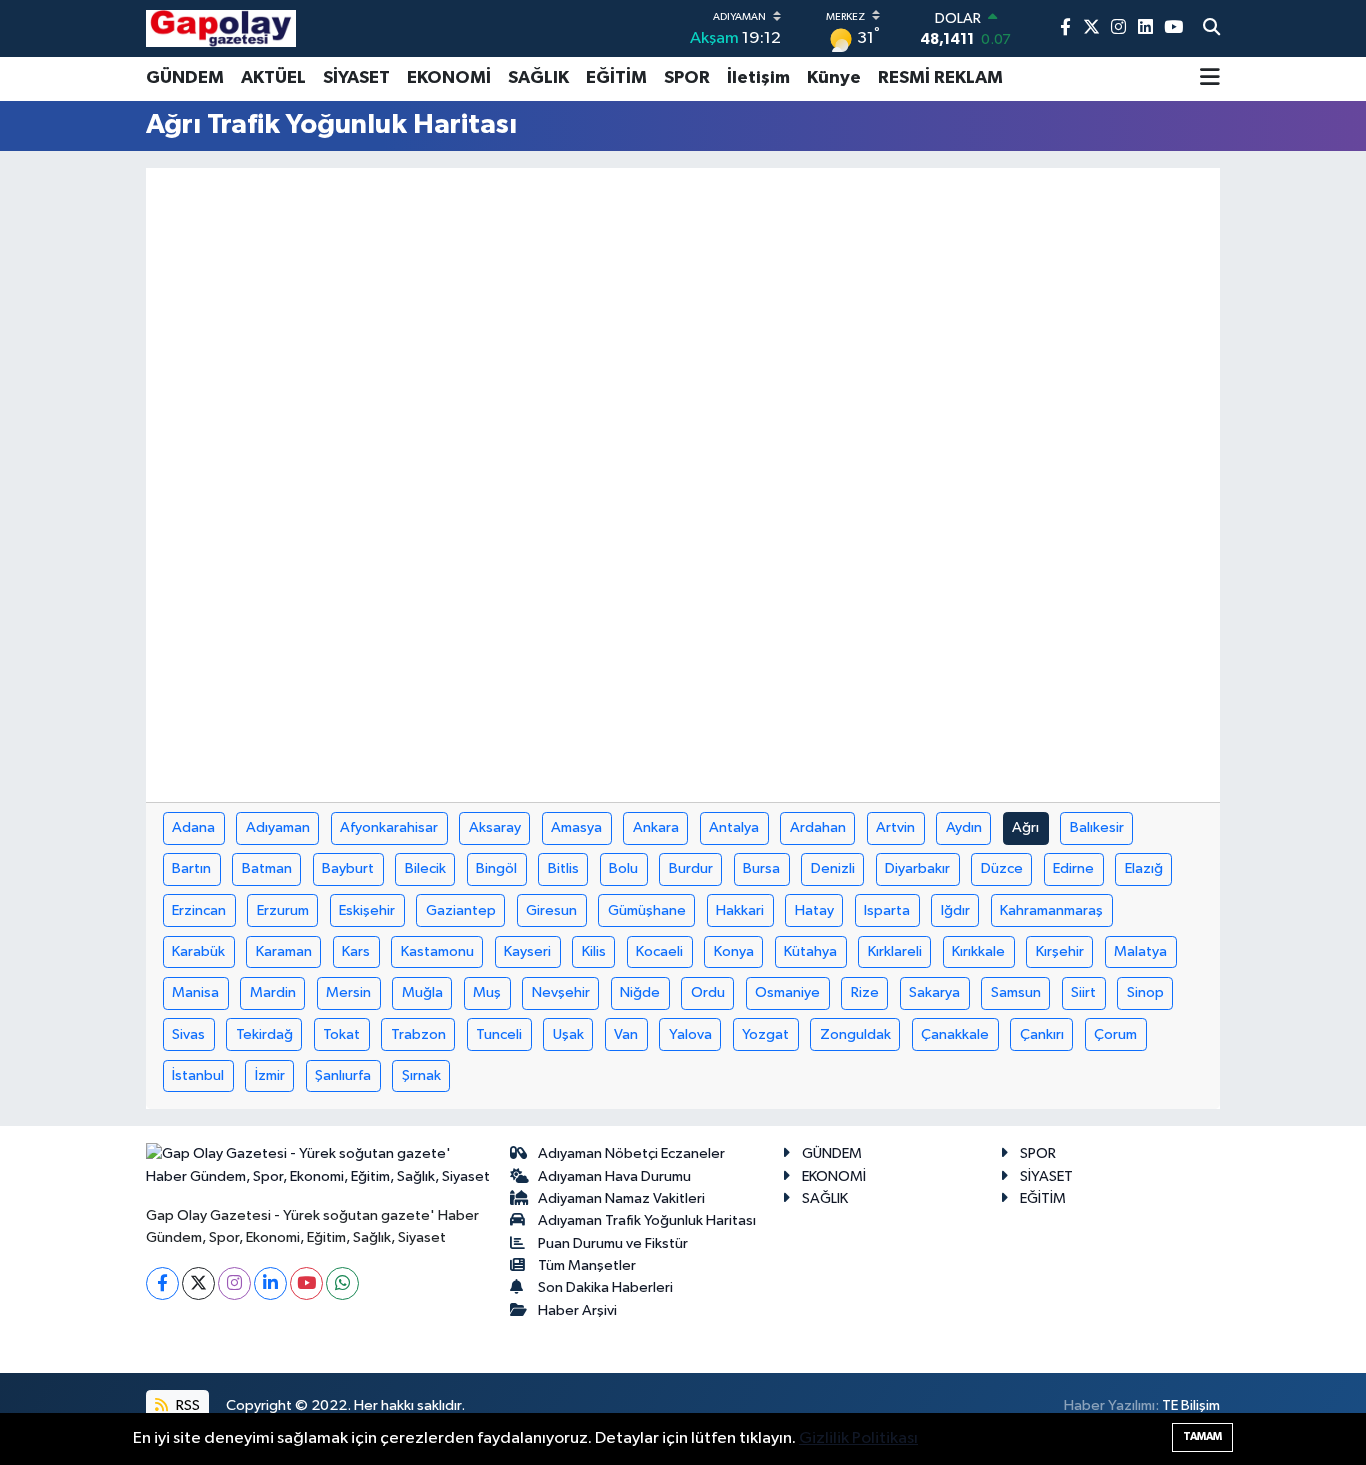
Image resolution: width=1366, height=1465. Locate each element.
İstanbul (198, 1075)
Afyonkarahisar (389, 827)
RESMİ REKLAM (940, 78)
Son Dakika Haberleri (605, 1287)
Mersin (348, 992)
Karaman (284, 951)
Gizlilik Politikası (858, 1438)
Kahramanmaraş (1051, 910)
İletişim (758, 78)
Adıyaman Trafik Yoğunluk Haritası (647, 1220)
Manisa (195, 992)
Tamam (1202, 1436)
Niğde (640, 992)
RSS (186, 1405)
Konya (734, 951)
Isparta (887, 910)
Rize (865, 992)
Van (626, 1034)
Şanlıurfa (343, 1075)
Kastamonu (437, 951)
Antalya (734, 827)
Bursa (761, 868)
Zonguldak (855, 1034)
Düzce (1002, 868)
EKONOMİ (449, 78)
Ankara (656, 827)
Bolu (623, 868)
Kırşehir (1060, 951)
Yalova (690, 1034)
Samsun (1016, 992)
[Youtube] (306, 1283)
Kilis (594, 951)
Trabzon (418, 1034)
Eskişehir (367, 910)
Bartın (191, 868)
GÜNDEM (185, 78)
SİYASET (356, 78)
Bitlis (563, 868)
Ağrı (1025, 827)
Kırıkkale (978, 951)
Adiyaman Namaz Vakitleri (621, 1198)
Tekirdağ (264, 1034)
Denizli (833, 868)
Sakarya (934, 992)
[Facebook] (162, 1283)
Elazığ (1144, 868)
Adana (193, 827)
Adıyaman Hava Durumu (614, 1176)
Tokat (341, 1034)
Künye (834, 78)
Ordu (708, 992)
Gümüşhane (647, 910)
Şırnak (421, 1075)
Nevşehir (561, 992)
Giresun (551, 910)
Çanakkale (955, 1034)
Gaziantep (461, 910)
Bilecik (425, 868)
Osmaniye (787, 992)
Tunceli (499, 1034)
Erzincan (199, 910)
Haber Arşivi (577, 1310)
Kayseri (527, 951)
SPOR (687, 78)
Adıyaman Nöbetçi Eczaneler (631, 1153)
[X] (198, 1283)
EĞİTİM (616, 78)
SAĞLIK (538, 78)
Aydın (964, 827)
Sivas (188, 1034)
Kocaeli (659, 951)
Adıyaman (278, 827)
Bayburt (348, 868)
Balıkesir (1097, 827)
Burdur (691, 868)
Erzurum (283, 910)
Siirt (1083, 992)
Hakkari (740, 910)
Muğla (422, 992)
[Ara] (1211, 29)
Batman (267, 868)
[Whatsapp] (342, 1283)
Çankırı (1042, 1034)
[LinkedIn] (270, 1283)
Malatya (1140, 951)
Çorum (1115, 1034)
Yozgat (765, 1034)
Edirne (1073, 868)
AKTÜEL (273, 78)
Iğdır (955, 910)
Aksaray (495, 827)
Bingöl (496, 868)
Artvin (895, 827)
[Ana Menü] (1210, 79)
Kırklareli (895, 951)
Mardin (273, 992)
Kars (356, 951)
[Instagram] (234, 1283)
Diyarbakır (917, 868)
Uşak (568, 1034)
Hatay (814, 910)
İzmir (270, 1075)
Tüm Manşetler (587, 1265)
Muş (487, 992)
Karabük (198, 951)
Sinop (1145, 992)
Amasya (576, 827)
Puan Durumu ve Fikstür (613, 1243)
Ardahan (818, 827)
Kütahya (810, 951)
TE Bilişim (1191, 1405)
